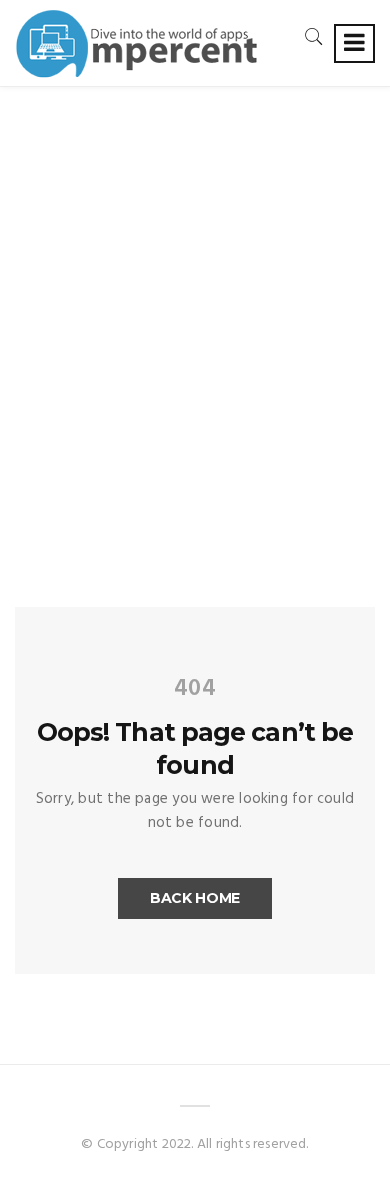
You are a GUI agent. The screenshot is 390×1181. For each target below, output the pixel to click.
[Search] (314, 36)
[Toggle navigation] (354, 43)
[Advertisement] (195, 292)
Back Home (195, 898)
